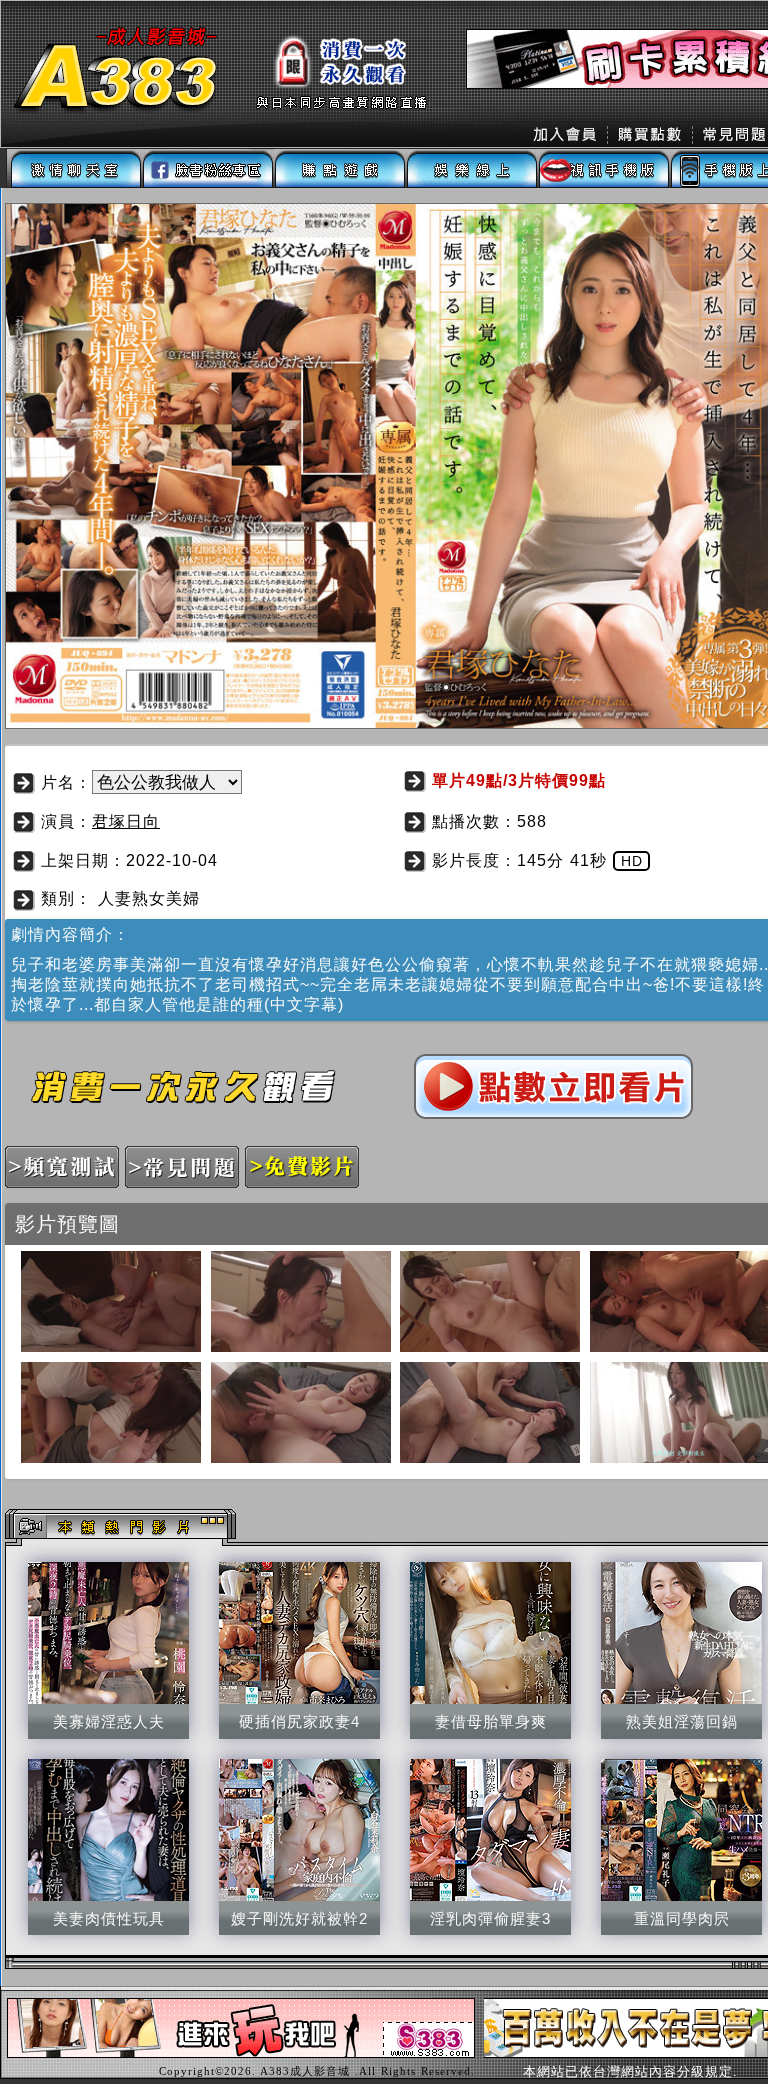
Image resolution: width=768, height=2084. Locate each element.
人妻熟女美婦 (149, 898)
